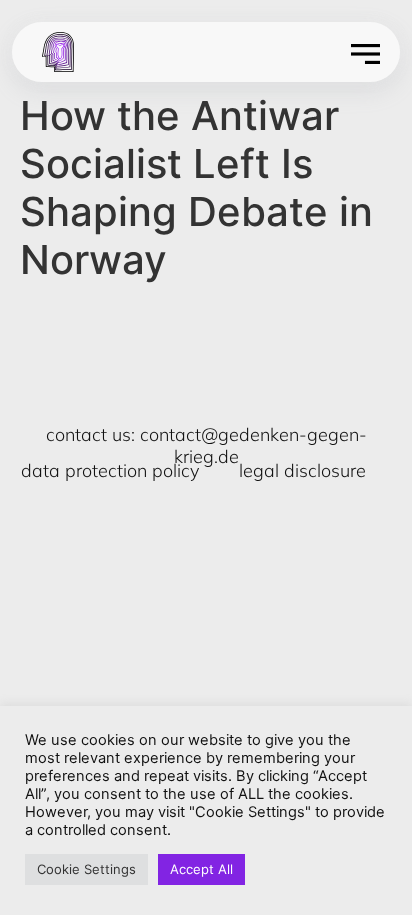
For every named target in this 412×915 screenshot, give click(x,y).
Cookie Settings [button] (86, 869)
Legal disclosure (302, 470)
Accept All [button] (201, 869)
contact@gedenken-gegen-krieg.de (253, 445)
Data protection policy (110, 470)
